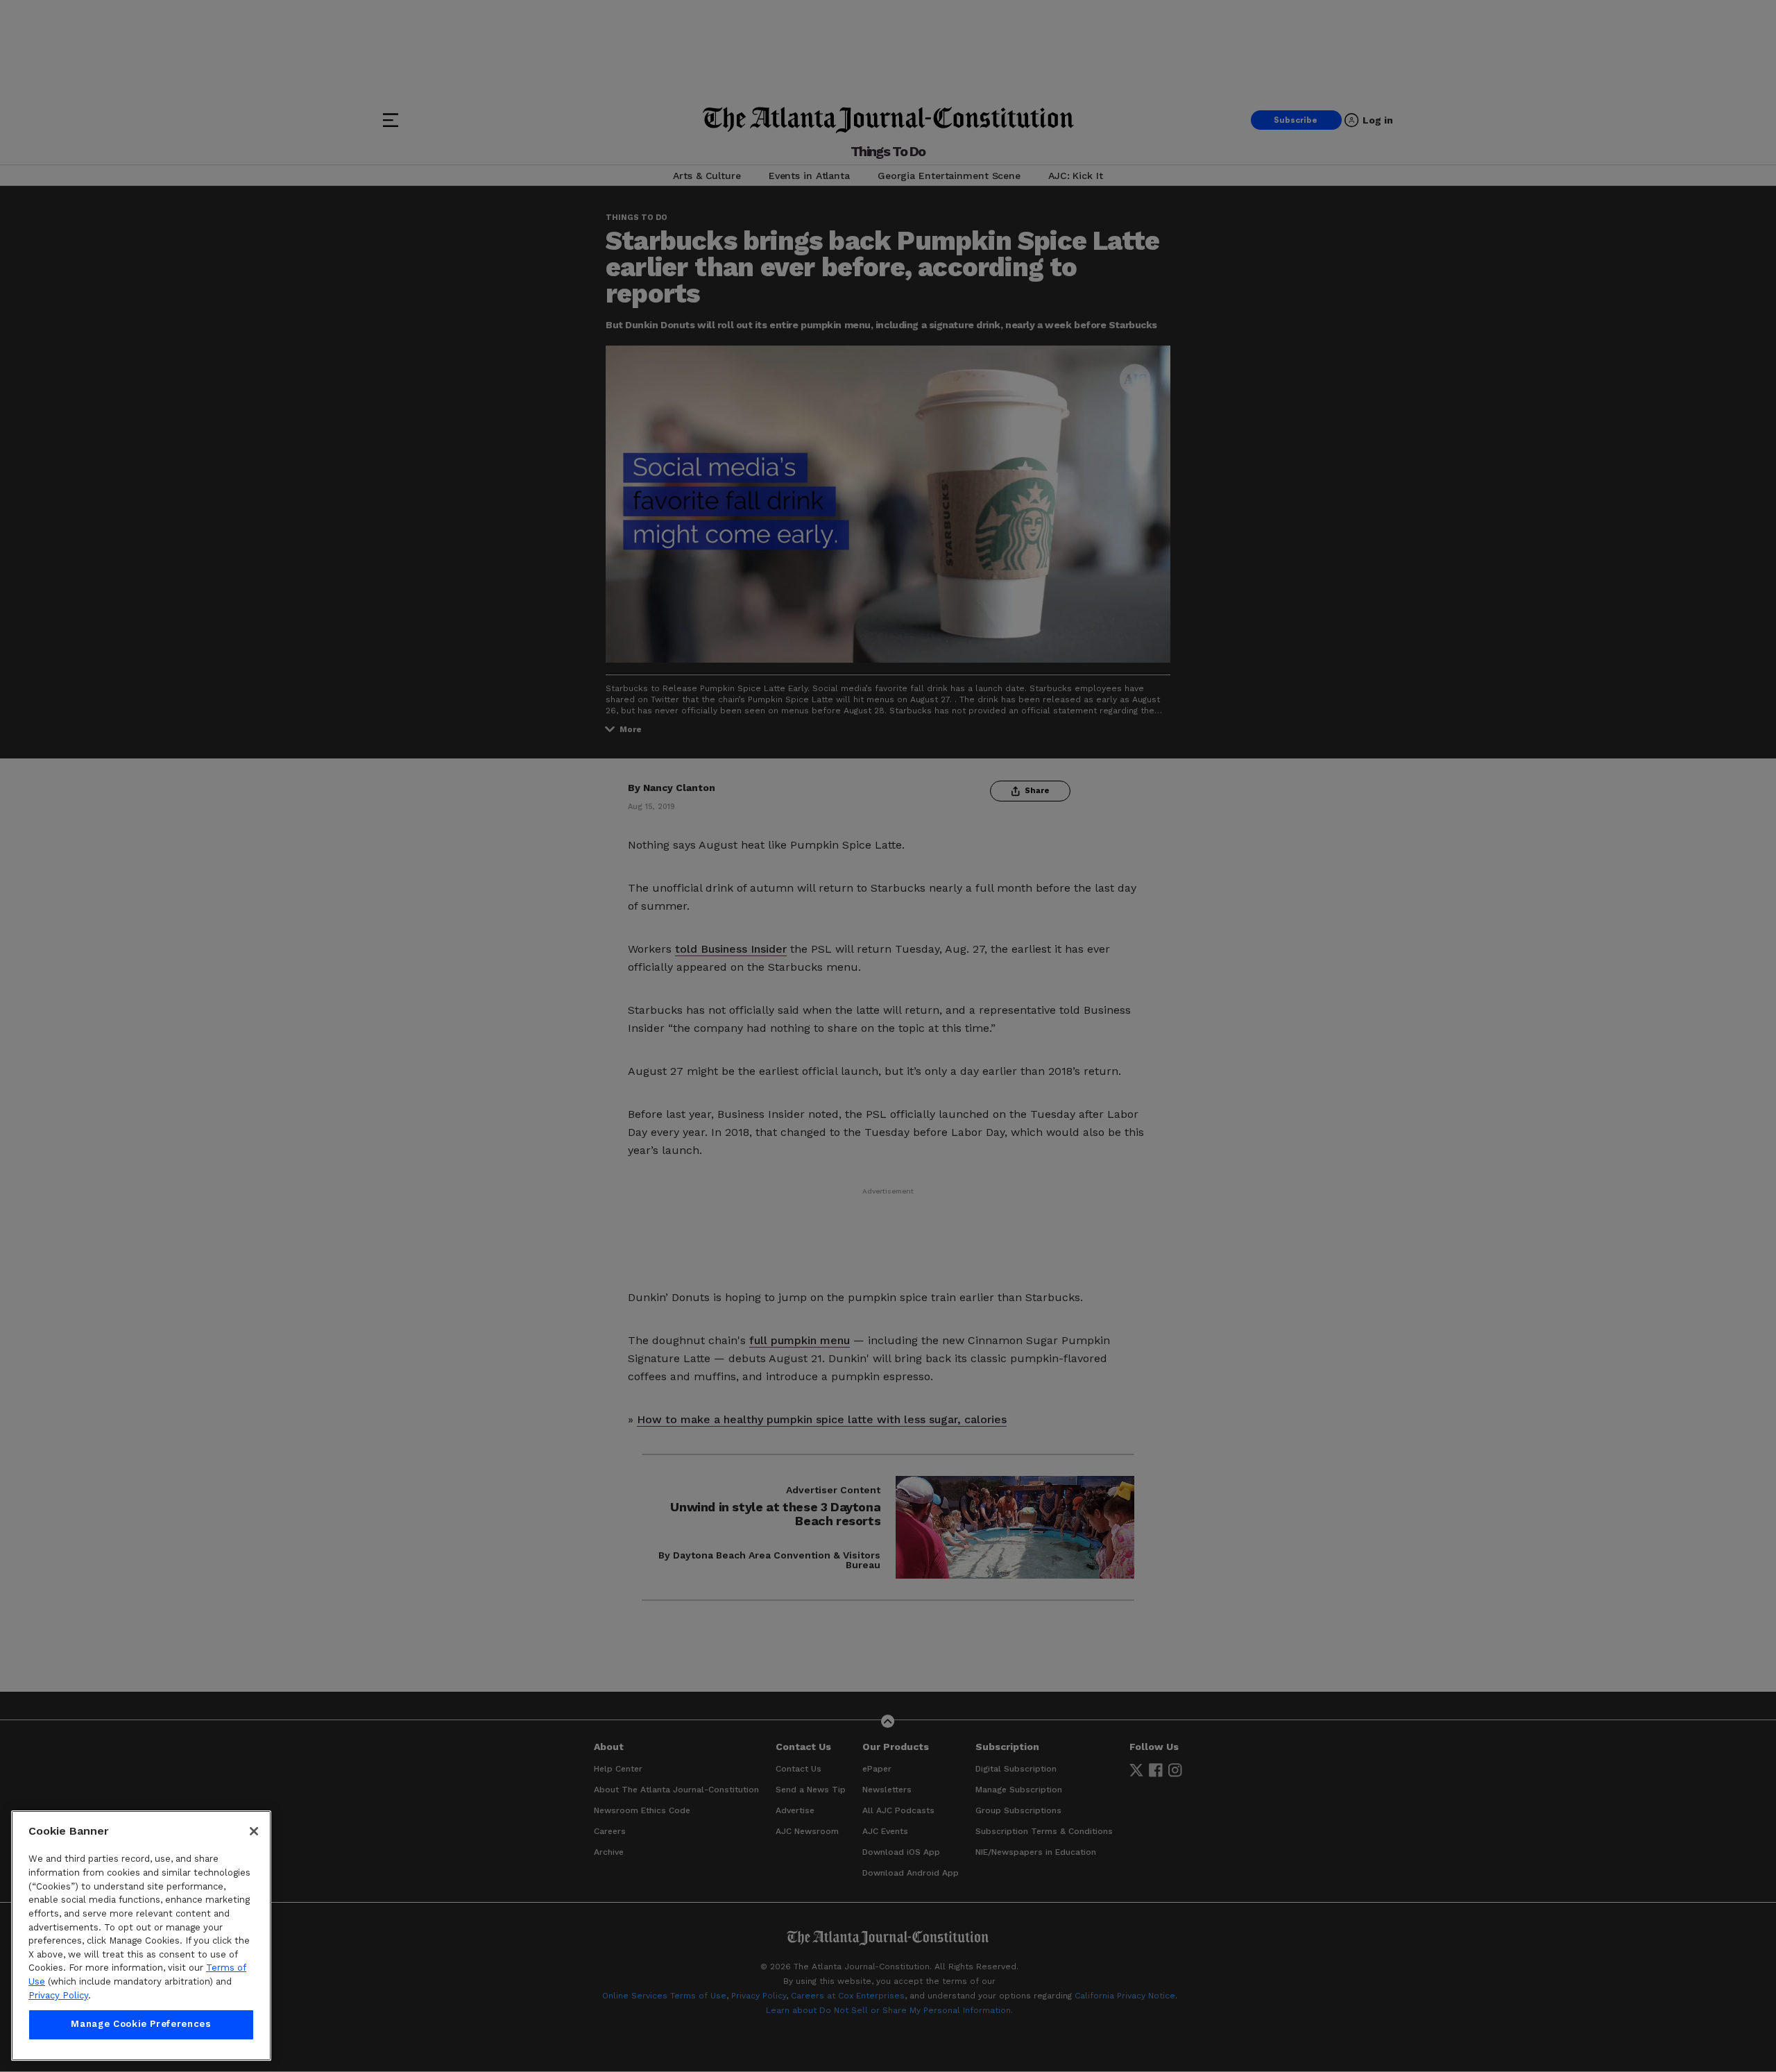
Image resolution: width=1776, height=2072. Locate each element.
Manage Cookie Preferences (141, 2024)
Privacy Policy (58, 1995)
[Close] (254, 1831)
